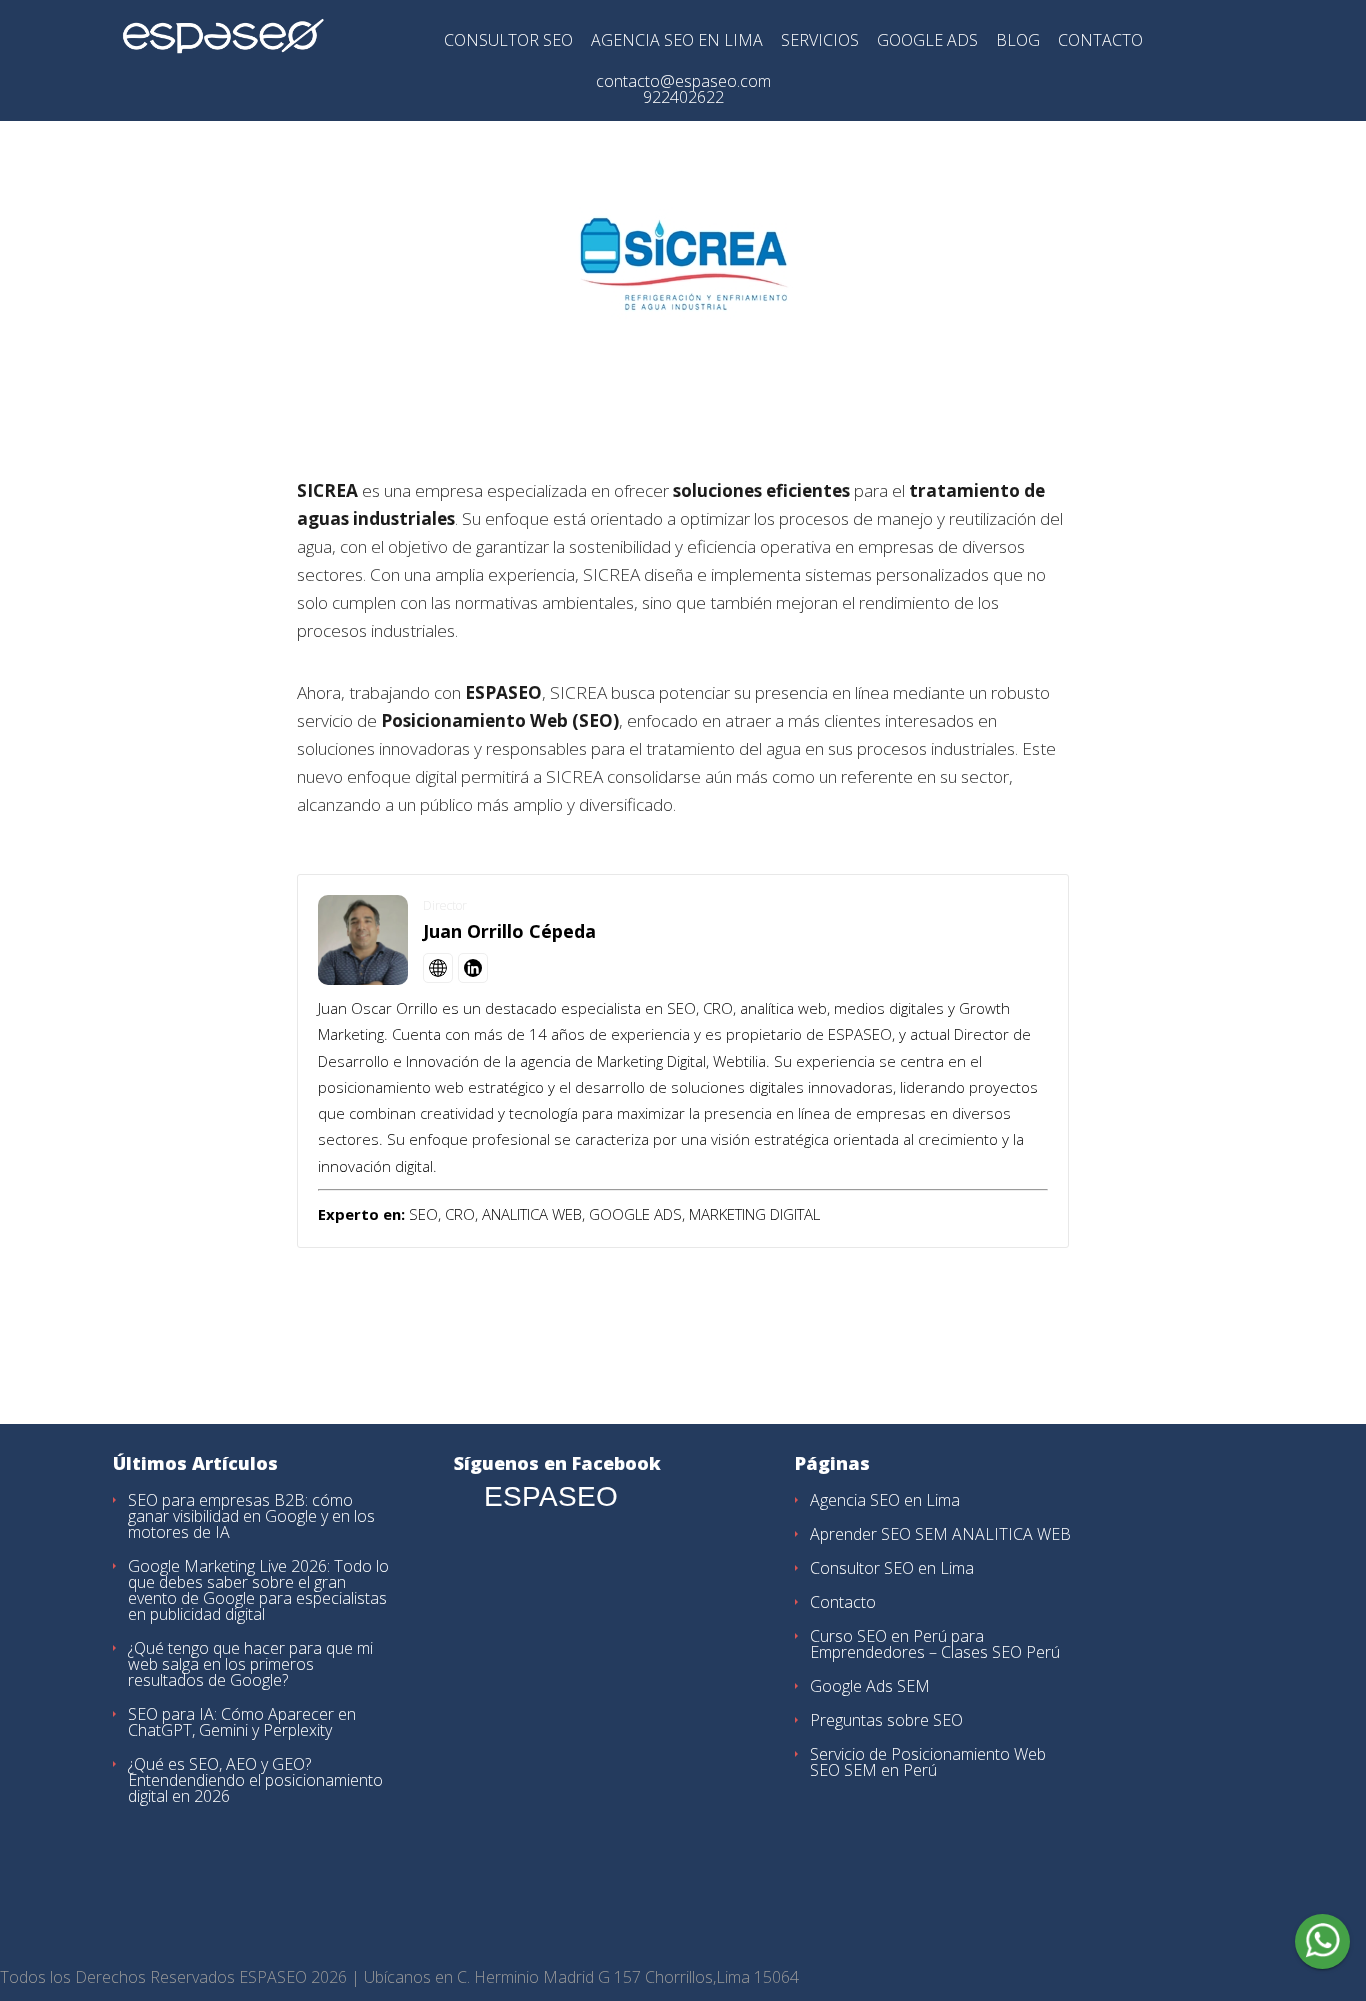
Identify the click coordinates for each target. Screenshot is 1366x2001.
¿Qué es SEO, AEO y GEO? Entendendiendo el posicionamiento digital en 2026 (255, 1780)
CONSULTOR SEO (508, 41)
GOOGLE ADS (927, 41)
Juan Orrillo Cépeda (509, 931)
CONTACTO (1100, 41)
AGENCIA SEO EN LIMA (677, 41)
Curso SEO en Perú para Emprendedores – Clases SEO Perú (935, 1644)
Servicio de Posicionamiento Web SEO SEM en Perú (928, 1762)
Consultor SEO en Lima (892, 1568)
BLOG (1018, 41)
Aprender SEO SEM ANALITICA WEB (940, 1534)
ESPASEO (551, 1496)
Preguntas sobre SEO (886, 1720)
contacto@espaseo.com (683, 81)
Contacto (843, 1602)
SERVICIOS (820, 41)
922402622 (683, 97)
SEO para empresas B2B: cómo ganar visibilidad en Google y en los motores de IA (251, 1516)
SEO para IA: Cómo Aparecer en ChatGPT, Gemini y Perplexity (242, 1722)
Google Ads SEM (870, 1686)
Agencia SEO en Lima (885, 1500)
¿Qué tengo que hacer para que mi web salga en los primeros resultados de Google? (250, 1664)
